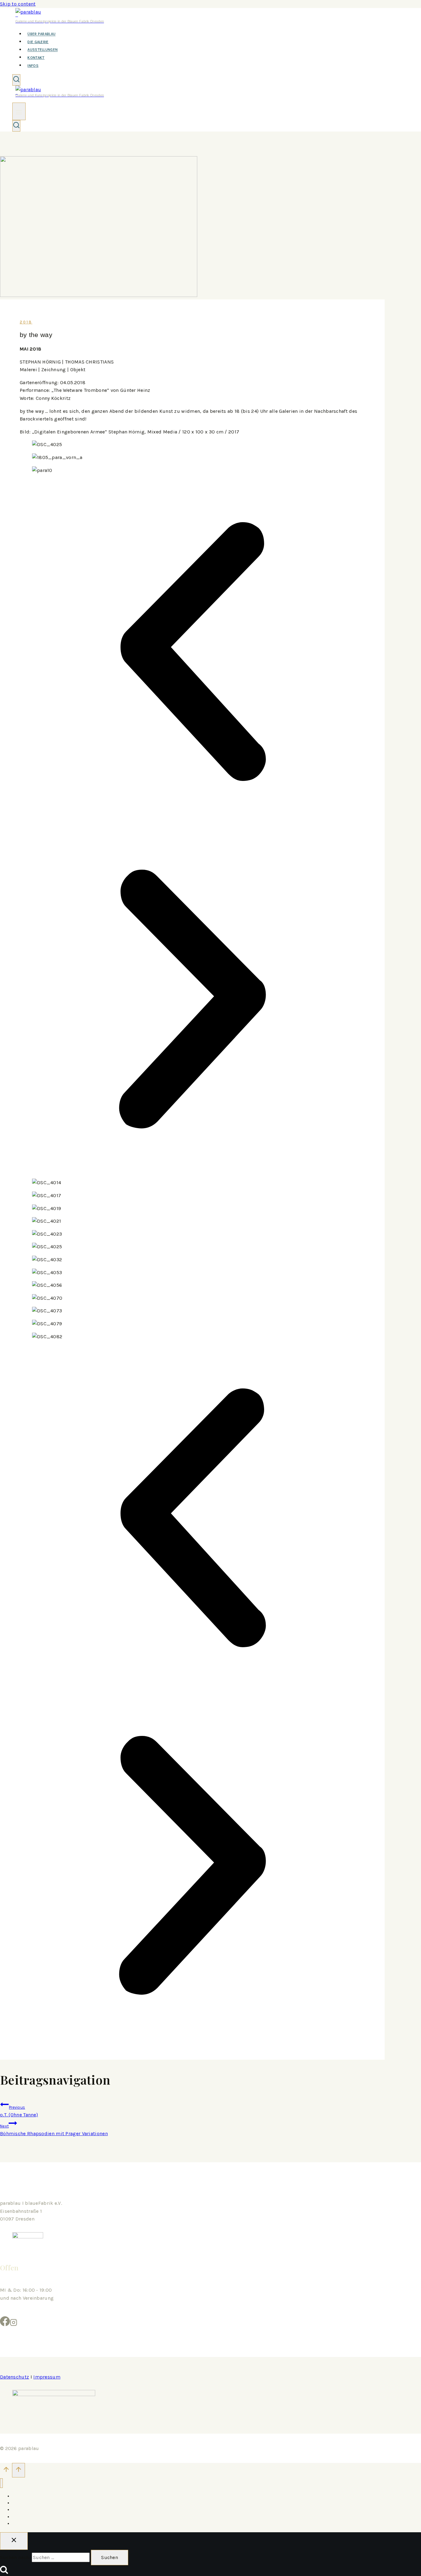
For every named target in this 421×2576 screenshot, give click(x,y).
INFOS (33, 66)
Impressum (47, 2377)
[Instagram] (14, 2324)
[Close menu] (1, 2483)
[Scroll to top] (6, 2471)
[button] (192, 653)
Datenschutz (14, 2377)
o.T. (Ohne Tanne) (19, 2111)
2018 (26, 322)
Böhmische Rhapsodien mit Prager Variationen (54, 2130)
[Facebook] (5, 2324)
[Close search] (14, 2541)
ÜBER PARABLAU (41, 34)
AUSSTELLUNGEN (43, 50)
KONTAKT (36, 58)
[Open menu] (19, 111)
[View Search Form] (16, 80)
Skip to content (18, 4)
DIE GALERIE (38, 42)
